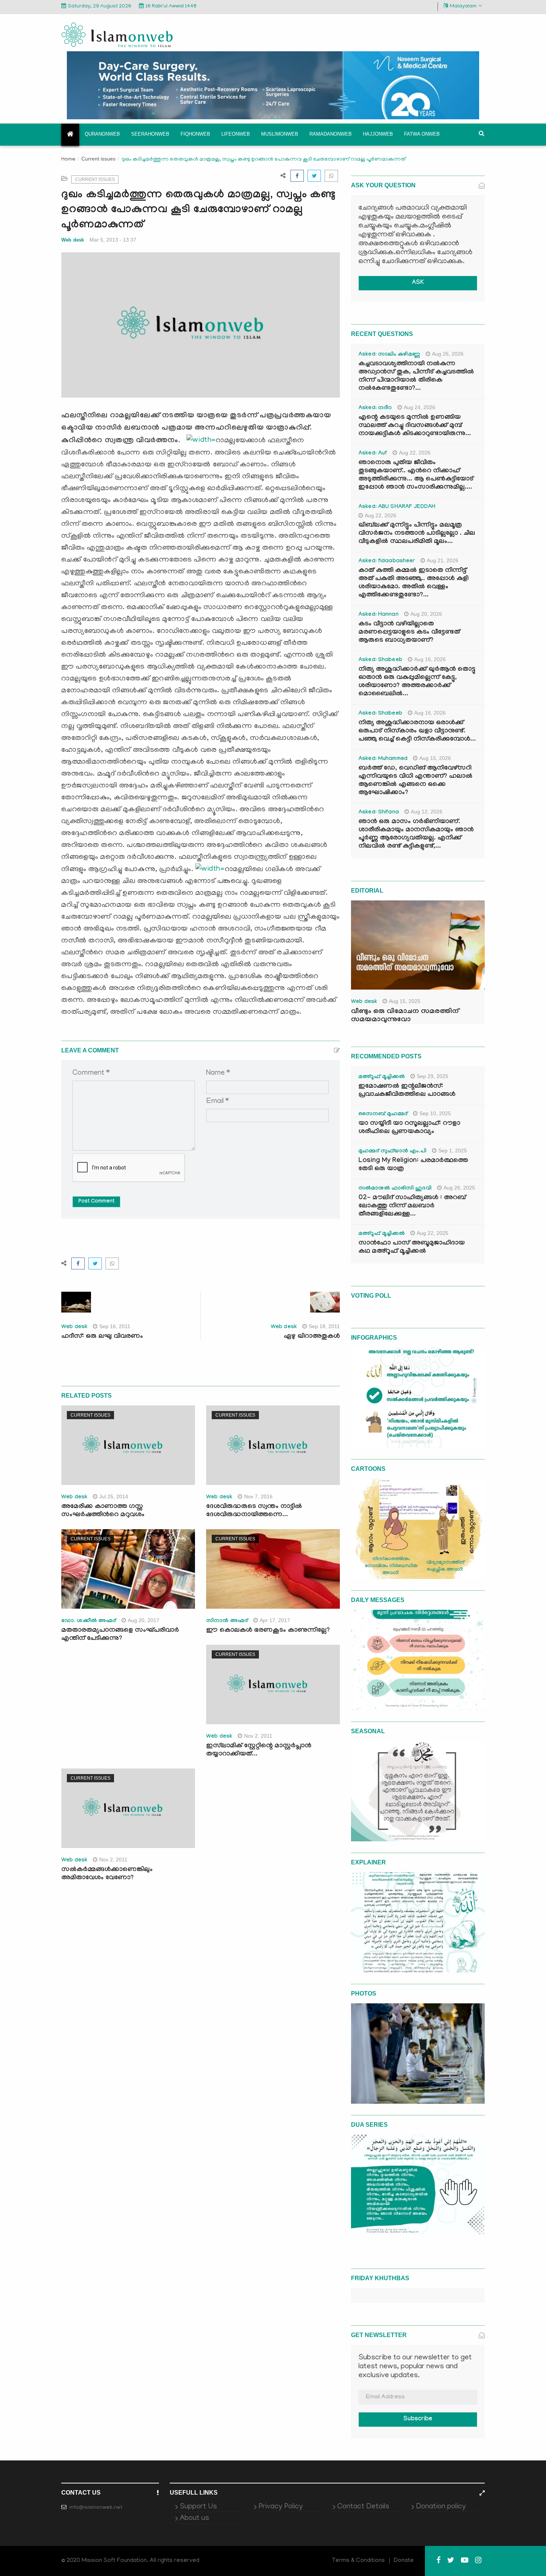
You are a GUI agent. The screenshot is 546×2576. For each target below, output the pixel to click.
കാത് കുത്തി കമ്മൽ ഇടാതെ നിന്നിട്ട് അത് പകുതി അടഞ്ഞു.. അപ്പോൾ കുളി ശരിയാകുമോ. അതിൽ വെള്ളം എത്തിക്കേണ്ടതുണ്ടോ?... (413, 583)
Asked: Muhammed (383, 759)
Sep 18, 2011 (324, 1326)
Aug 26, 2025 (459, 1188)
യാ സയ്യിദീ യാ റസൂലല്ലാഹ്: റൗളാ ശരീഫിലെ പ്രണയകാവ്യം (409, 1128)
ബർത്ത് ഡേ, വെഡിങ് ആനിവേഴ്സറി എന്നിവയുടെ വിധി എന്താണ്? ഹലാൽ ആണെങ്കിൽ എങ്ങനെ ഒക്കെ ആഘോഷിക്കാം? (415, 781)
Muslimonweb (280, 134)
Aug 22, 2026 (415, 453)
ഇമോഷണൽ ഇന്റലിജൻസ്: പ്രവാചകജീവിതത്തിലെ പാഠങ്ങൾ (407, 1091)
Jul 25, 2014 (114, 1496)
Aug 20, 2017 (144, 1620)
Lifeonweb (236, 134)
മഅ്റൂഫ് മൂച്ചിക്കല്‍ (382, 1077)
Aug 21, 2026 (443, 560)
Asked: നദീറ (375, 408)
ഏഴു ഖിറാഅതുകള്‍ (312, 1337)
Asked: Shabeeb (380, 660)
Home (68, 160)
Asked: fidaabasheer (387, 562)
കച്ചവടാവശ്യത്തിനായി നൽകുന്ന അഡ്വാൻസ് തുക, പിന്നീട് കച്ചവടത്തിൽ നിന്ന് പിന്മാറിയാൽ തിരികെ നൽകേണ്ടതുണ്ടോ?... (416, 377)
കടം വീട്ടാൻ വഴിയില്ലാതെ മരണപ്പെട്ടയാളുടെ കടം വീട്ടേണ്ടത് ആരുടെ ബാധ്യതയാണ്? (409, 633)
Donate (404, 2561)
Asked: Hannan (378, 615)
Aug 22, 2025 (433, 1233)
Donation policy (441, 2507)
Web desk (73, 240)
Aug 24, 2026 (420, 407)
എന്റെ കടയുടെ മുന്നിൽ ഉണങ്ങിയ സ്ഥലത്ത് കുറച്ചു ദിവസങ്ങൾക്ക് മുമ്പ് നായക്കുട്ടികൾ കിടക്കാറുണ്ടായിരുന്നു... (415, 426)
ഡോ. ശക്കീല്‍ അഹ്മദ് (89, 1621)
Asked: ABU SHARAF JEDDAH (397, 507)
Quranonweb (102, 134)
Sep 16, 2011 (115, 1326)
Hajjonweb (378, 134)
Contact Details (363, 2507)
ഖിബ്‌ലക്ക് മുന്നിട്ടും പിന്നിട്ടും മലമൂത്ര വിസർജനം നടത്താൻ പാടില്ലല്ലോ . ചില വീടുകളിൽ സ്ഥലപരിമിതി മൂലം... (417, 534)
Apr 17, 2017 (275, 1620)
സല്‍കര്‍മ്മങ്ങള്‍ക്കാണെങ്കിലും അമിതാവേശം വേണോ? (107, 1874)
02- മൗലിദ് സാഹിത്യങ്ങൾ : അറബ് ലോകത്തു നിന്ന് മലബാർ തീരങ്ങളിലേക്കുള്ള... (412, 1206)
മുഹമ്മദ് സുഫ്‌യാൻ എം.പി (392, 1152)
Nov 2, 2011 (258, 1736)
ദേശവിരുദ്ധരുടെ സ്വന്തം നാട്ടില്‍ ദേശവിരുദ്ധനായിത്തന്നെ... (254, 1511)
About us (194, 2518)
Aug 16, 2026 (430, 659)
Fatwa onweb (422, 134)
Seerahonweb (150, 134)
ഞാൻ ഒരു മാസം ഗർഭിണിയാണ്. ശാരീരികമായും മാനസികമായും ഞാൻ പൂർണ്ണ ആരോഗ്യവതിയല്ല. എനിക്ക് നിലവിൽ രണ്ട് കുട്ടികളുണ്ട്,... (416, 834)
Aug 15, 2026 (435, 758)
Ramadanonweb (331, 134)
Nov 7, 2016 (258, 1496)
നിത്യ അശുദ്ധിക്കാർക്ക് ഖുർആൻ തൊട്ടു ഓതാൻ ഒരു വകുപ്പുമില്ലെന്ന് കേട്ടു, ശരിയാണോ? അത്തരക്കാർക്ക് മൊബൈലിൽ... (417, 682)
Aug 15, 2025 (405, 1001)
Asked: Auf (373, 454)
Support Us (198, 2507)
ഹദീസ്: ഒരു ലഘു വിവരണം (102, 1337)
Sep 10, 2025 (435, 1113)
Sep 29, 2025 (433, 1076)
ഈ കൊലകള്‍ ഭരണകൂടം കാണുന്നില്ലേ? (268, 1631)
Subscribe (418, 2419)
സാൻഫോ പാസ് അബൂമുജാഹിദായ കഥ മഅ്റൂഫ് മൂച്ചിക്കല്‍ (412, 1248)
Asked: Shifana (379, 813)
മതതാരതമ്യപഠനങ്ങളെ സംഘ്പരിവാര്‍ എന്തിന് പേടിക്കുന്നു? (120, 1635)
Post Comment (96, 1202)
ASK (418, 283)
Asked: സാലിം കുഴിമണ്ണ (389, 355)
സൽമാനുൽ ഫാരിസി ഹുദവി (395, 1189)
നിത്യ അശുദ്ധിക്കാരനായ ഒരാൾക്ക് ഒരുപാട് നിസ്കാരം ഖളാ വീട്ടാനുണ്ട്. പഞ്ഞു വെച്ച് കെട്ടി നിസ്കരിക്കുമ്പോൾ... (417, 732)
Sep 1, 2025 (453, 1151)
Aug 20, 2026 (426, 614)
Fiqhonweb (195, 134)
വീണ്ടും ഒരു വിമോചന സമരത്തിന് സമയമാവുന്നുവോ (405, 1016)
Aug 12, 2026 (427, 812)
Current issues (98, 159)
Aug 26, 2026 (448, 354)
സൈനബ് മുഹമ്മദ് (383, 1114)
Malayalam (463, 7)
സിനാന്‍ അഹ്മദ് (227, 1621)
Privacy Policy (281, 2507)
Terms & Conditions (358, 2561)
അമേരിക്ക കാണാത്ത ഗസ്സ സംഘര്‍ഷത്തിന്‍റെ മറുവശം (103, 1511)
